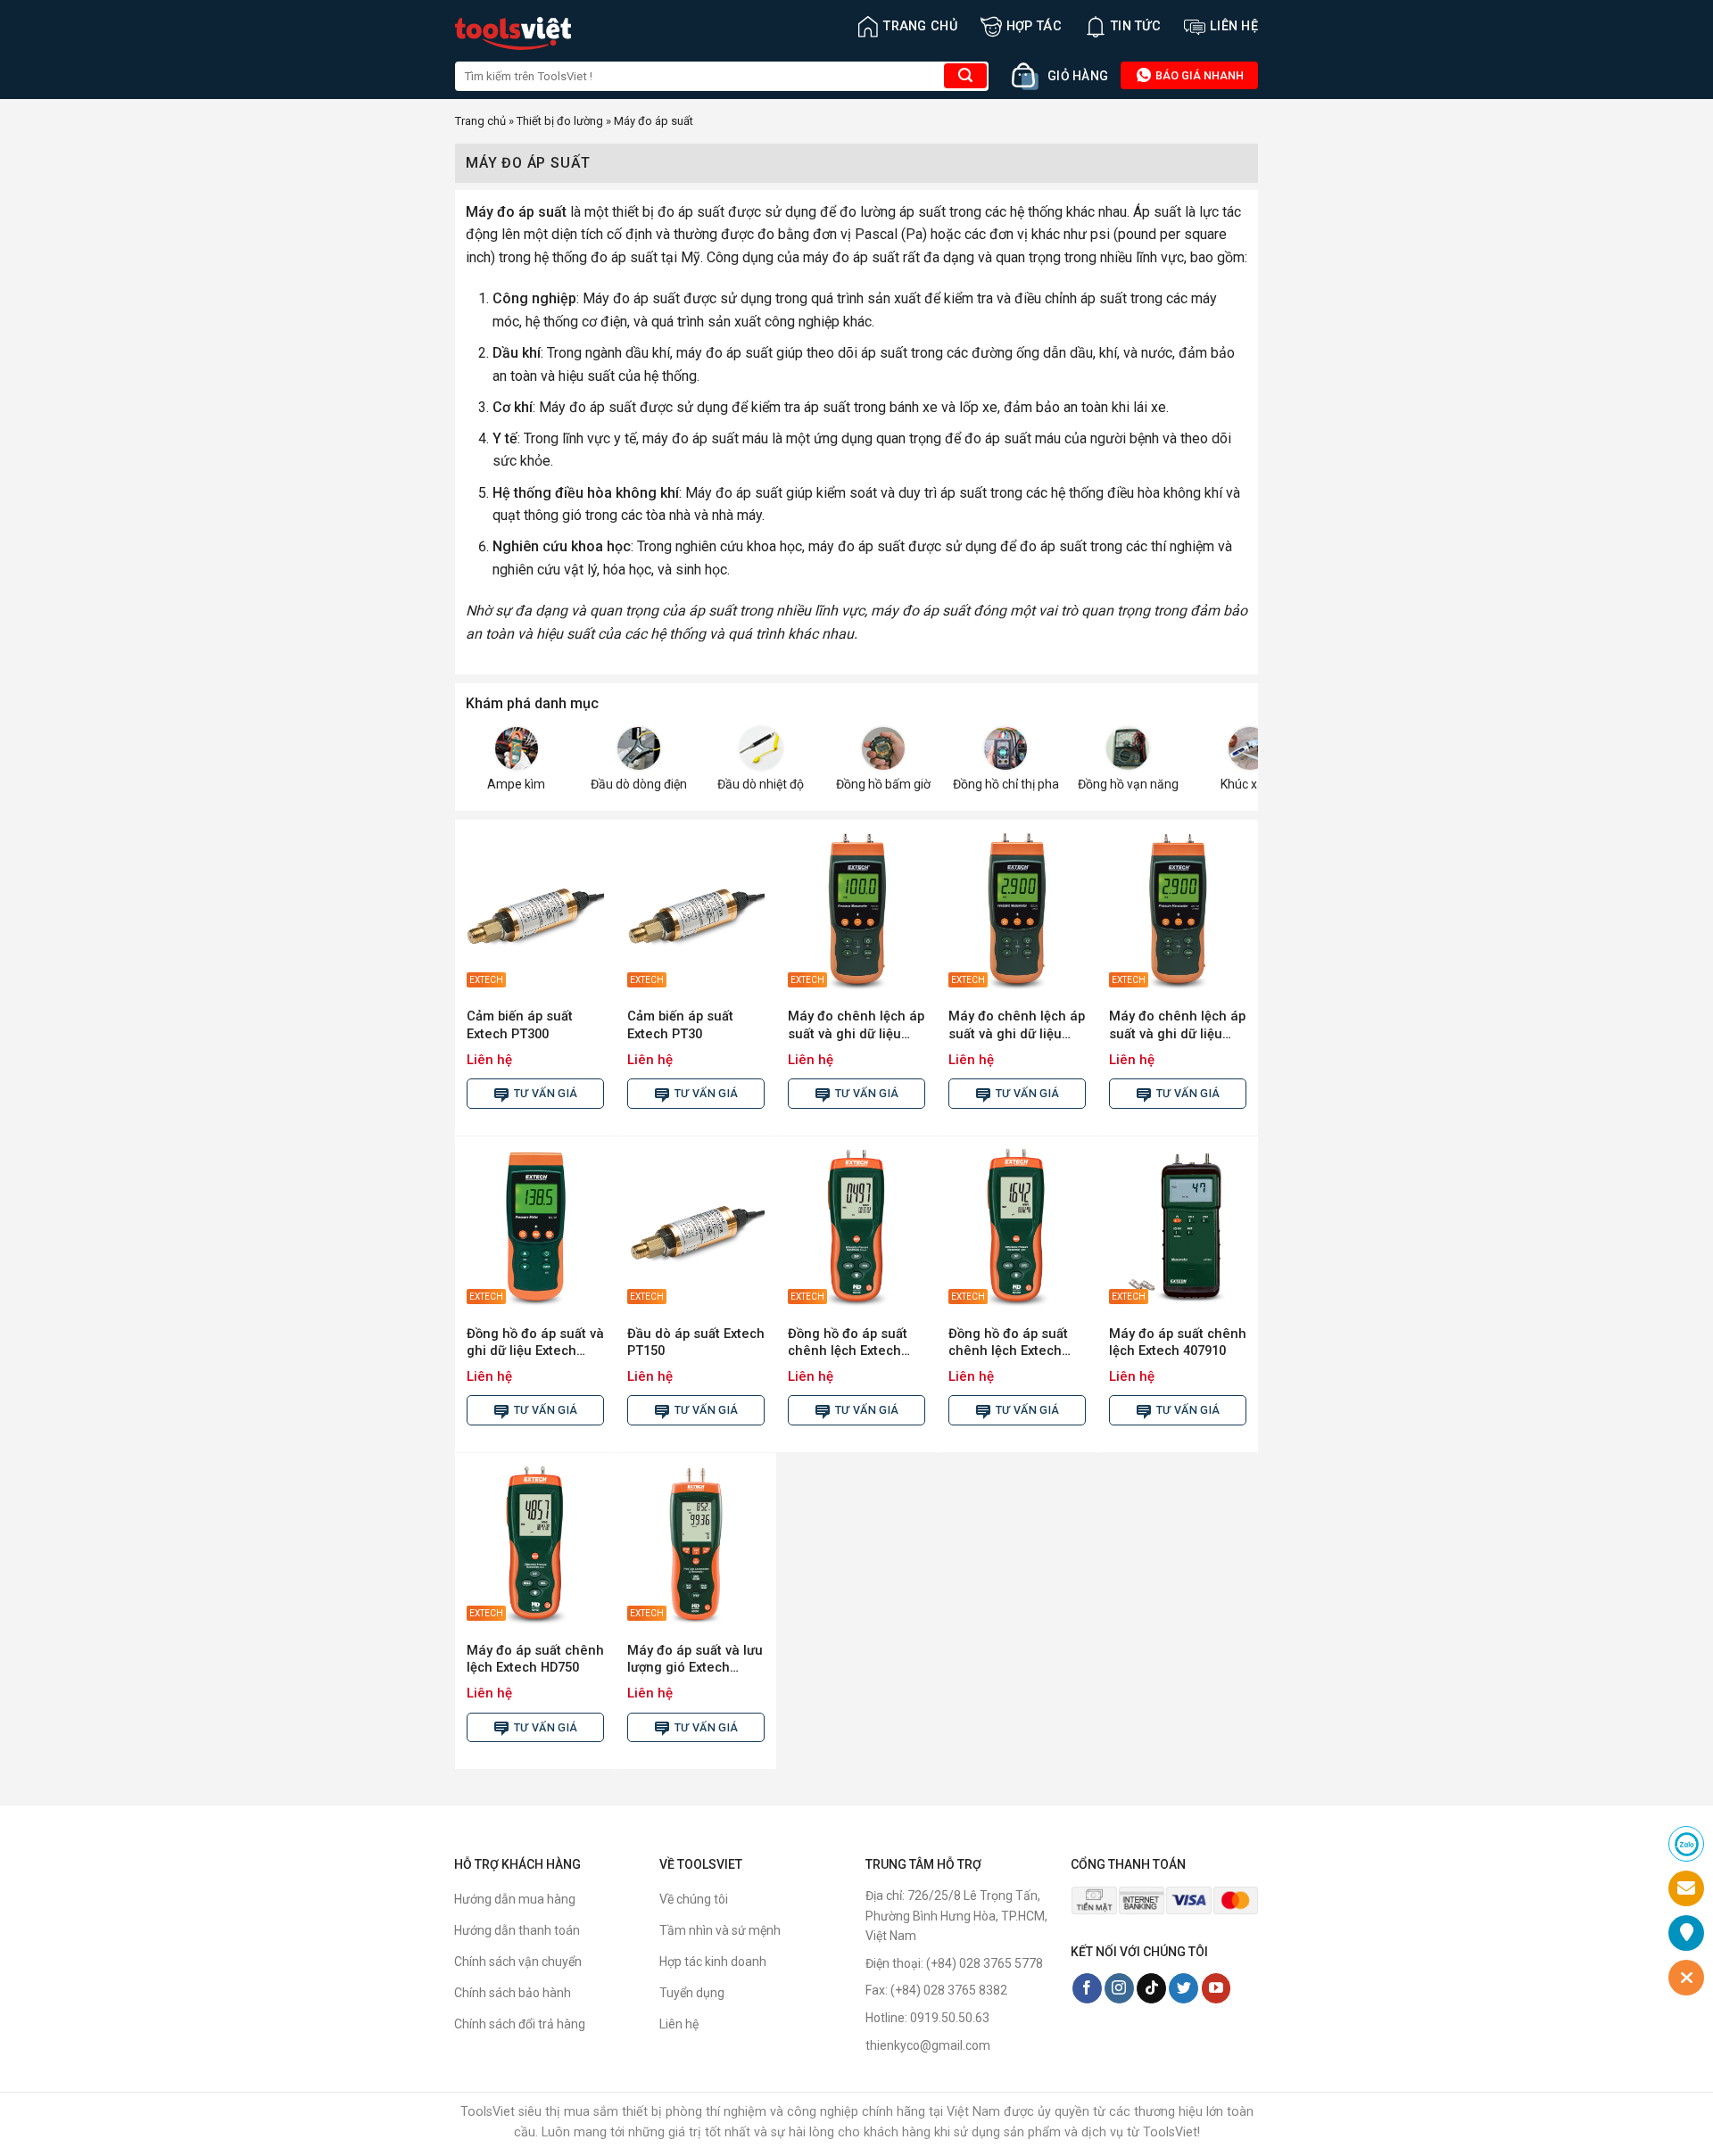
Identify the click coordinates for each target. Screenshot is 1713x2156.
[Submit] (965, 76)
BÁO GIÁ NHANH (1198, 75)
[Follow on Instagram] (1119, 1988)
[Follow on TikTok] (1151, 1988)
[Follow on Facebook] (1087, 1988)
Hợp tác (1034, 26)
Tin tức (1136, 26)
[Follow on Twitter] (1183, 1988)
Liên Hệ (1234, 26)
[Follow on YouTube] (1216, 1988)
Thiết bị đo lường (560, 121)
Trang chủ (920, 26)
